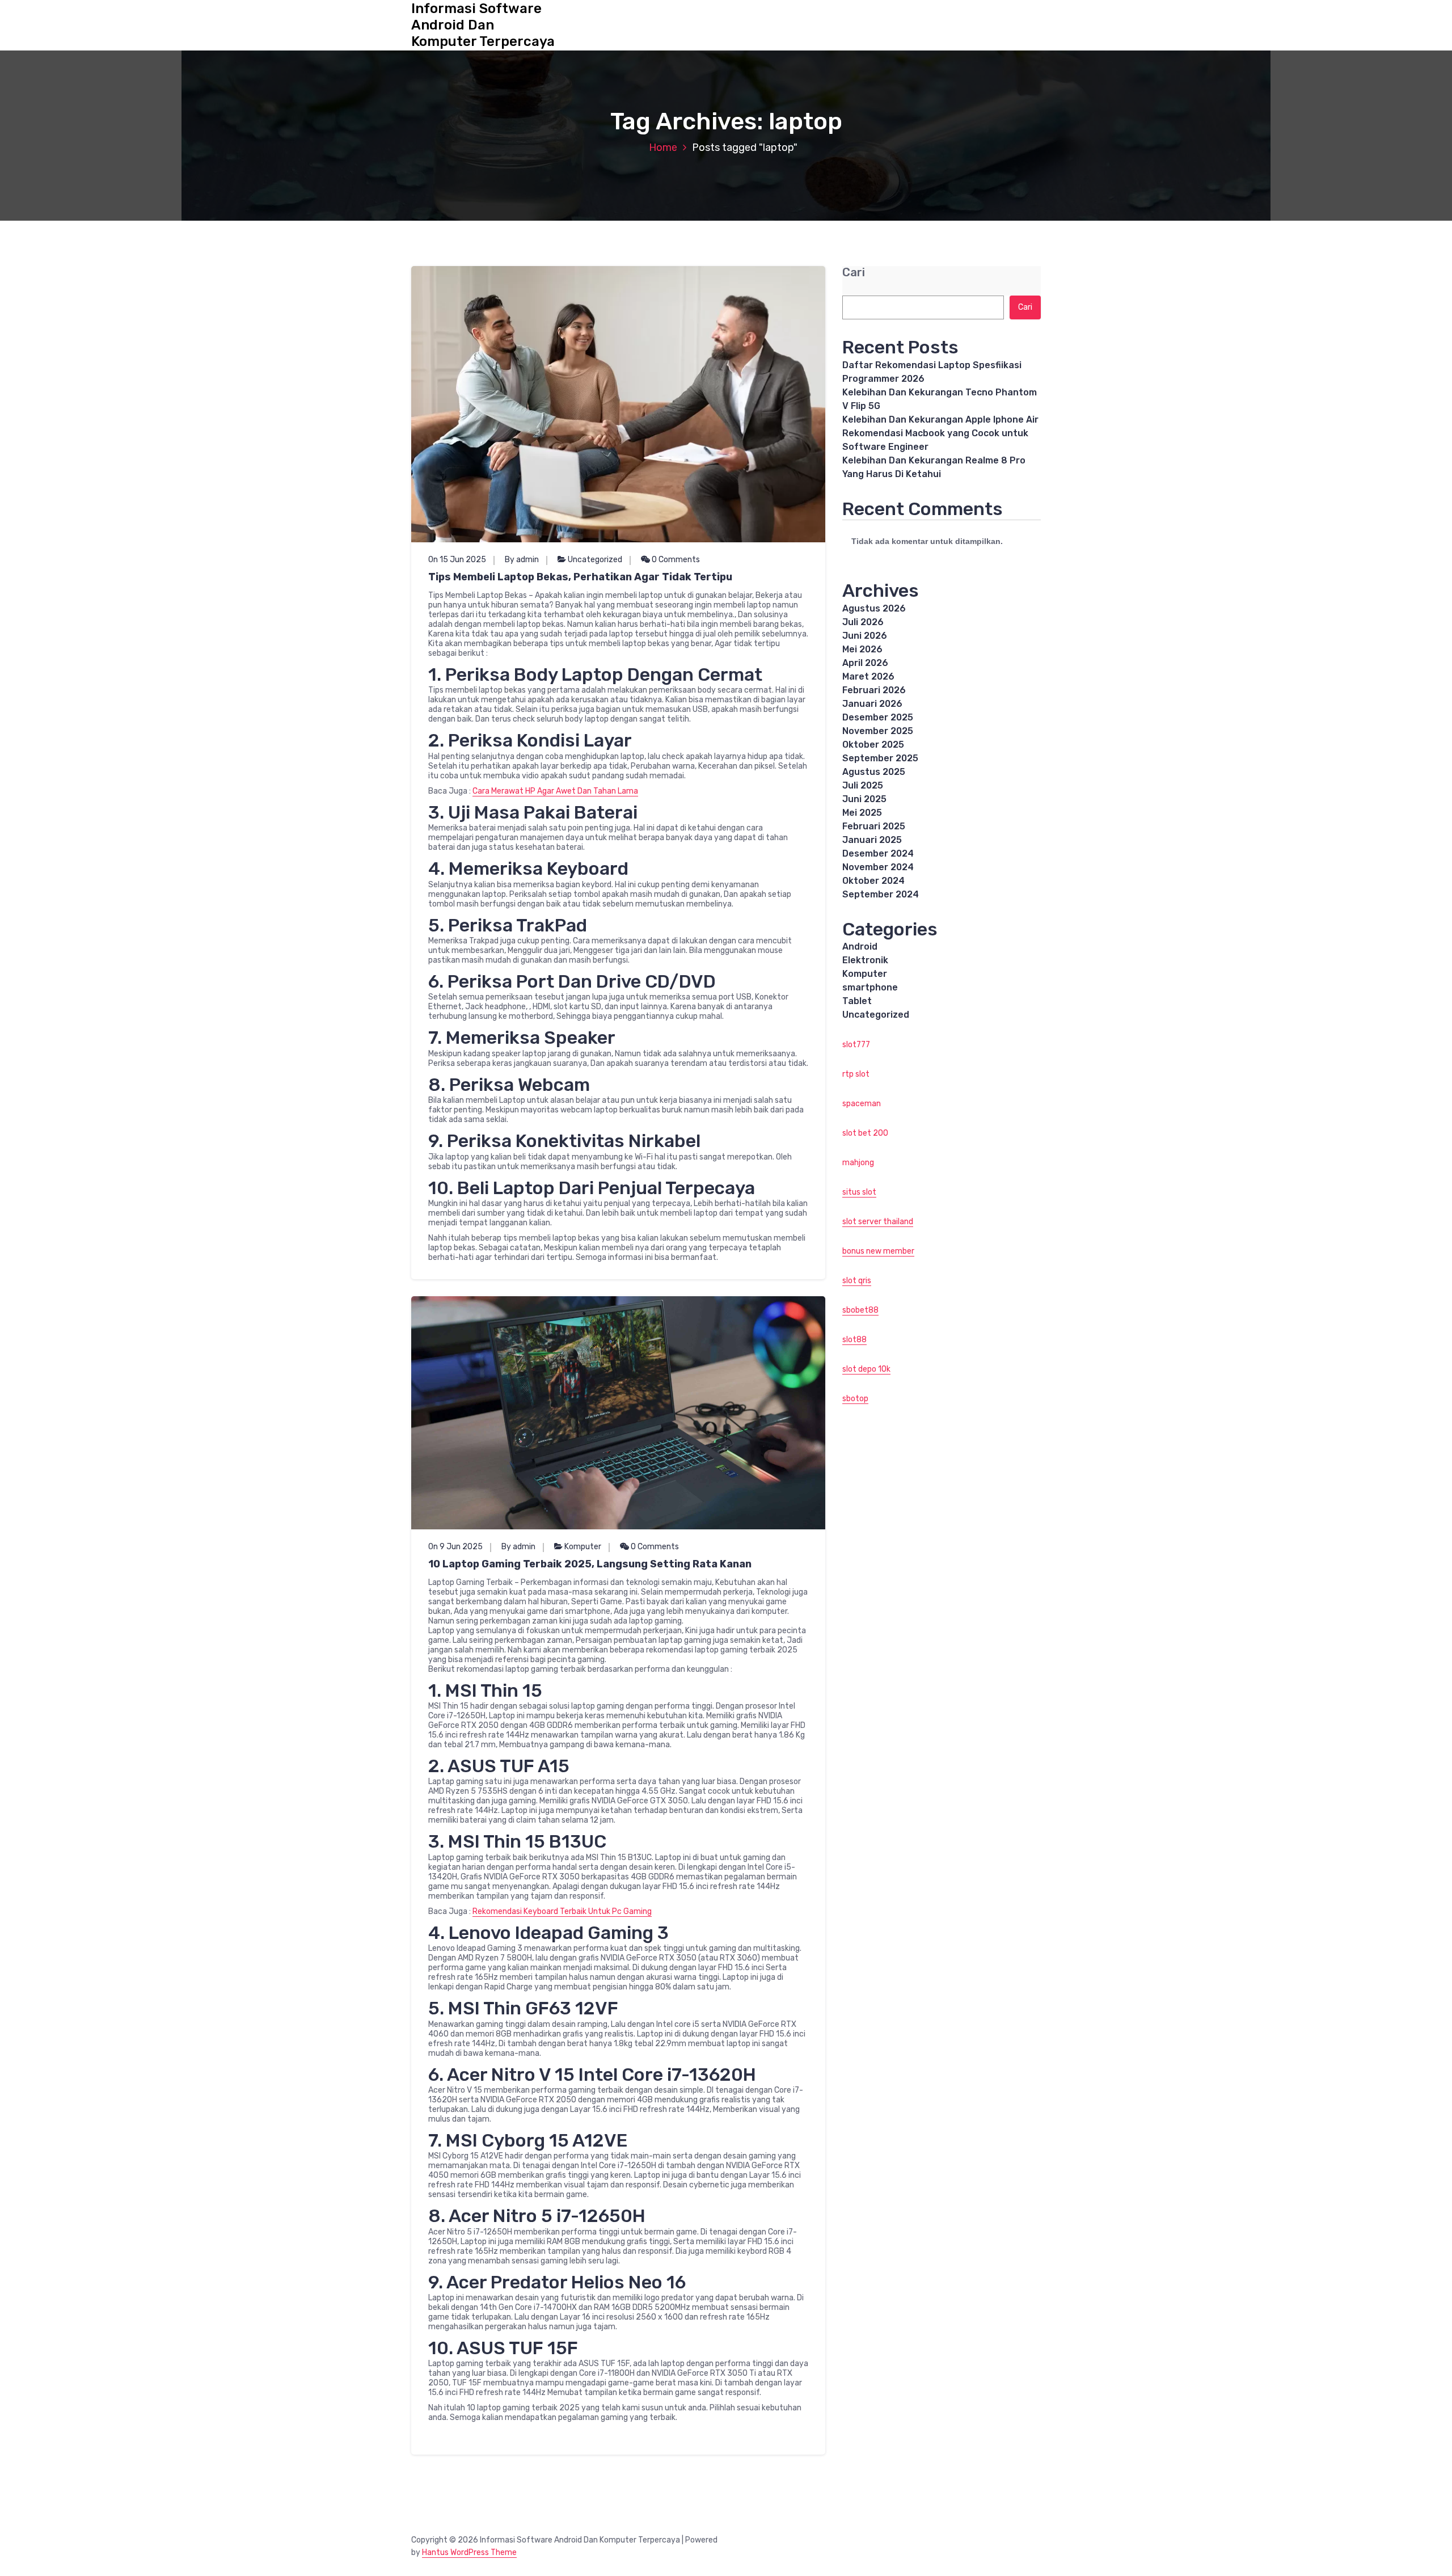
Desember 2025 (878, 717)
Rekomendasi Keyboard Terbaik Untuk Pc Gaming (562, 1911)
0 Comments (675, 560)
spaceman (862, 1104)
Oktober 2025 (873, 745)
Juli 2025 (863, 785)
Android (860, 946)
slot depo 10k (866, 1369)
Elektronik (865, 960)
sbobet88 (860, 1310)
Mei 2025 (862, 813)
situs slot (859, 1192)
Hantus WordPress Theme (469, 2552)
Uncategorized (595, 560)
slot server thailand (878, 1222)
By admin (522, 560)
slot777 (856, 1045)
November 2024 (878, 867)
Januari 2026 (872, 704)
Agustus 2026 (874, 608)
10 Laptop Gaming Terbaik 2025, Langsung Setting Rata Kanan (590, 1564)
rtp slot (856, 1074)
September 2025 (880, 758)
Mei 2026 (862, 649)
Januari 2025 (872, 840)
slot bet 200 (865, 1133)
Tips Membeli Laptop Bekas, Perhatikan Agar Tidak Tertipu (580, 577)
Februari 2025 (874, 826)
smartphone (870, 987)
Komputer (583, 1547)
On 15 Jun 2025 (457, 560)
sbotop (855, 1399)
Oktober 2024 (873, 881)
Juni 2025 (864, 799)
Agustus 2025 (874, 772)
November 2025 (878, 731)
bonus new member (878, 1251)
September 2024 (881, 894)
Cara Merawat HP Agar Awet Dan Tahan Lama (555, 791)
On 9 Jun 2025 (455, 1547)
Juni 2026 (865, 636)
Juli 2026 (863, 622)
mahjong (858, 1163)
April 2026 (865, 663)
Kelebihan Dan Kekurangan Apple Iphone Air (940, 420)
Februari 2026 (874, 690)
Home (663, 147)
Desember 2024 (878, 853)
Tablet (857, 1001)
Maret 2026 (868, 676)
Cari (854, 273)
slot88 (854, 1340)
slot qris (857, 1281)
